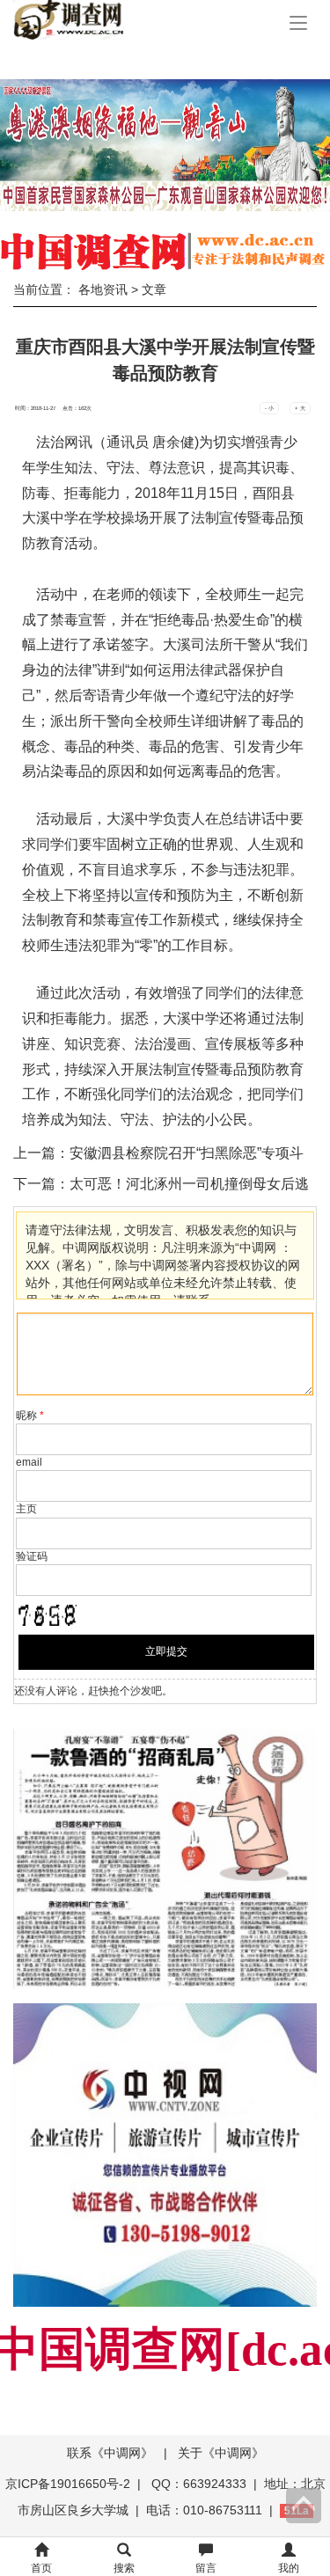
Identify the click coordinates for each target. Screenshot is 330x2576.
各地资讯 (103, 289)
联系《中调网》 (110, 2453)
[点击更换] (47, 1615)
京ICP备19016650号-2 (70, 2484)
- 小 (269, 408)
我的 (289, 2568)
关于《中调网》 (221, 2453)
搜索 (124, 2568)
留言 (206, 2568)
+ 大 (300, 408)
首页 (41, 2568)
